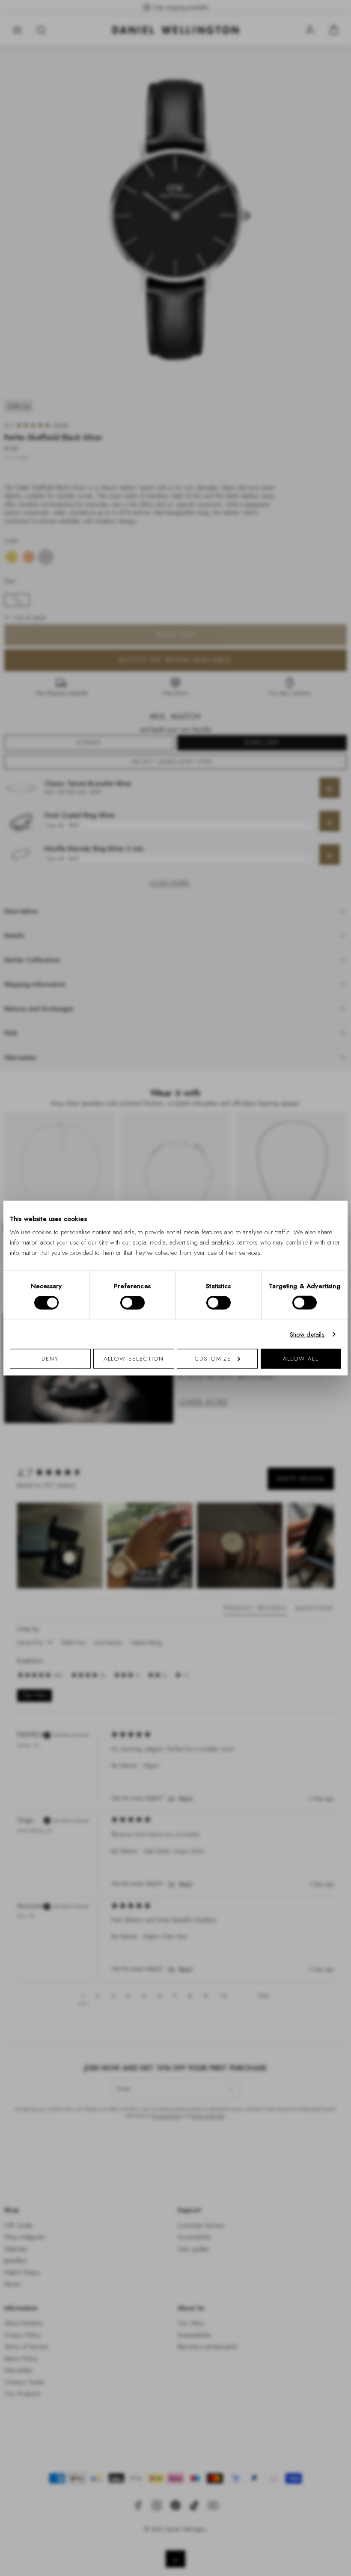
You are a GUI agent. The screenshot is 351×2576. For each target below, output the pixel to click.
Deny (50, 1359)
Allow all (301, 1359)
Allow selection (134, 1359)
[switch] (132, 1302)
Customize (213, 1359)
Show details (307, 1334)
